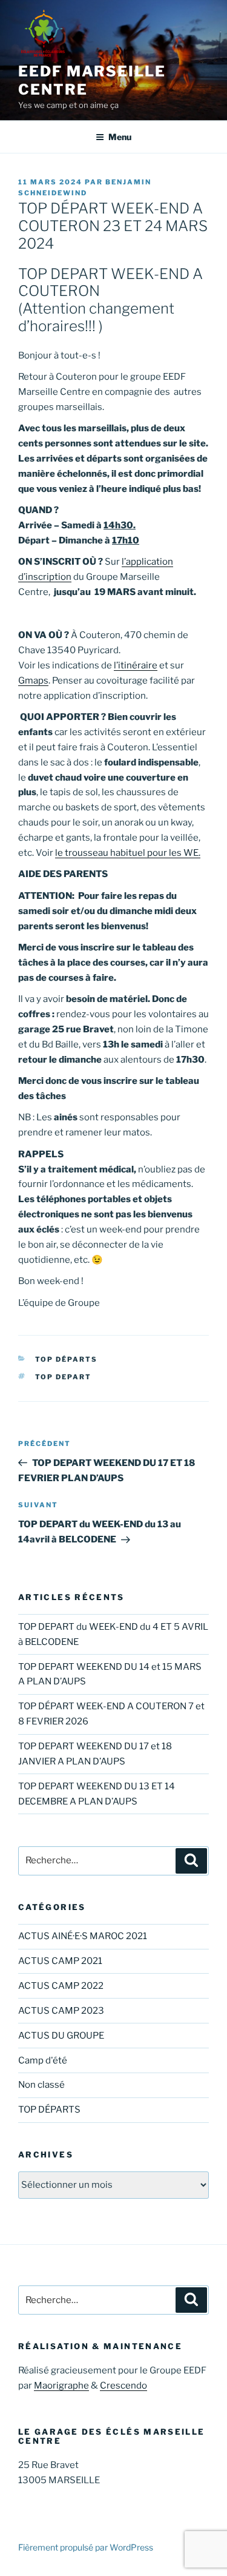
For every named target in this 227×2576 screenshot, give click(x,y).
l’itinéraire (136, 665)
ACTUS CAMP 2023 (61, 2011)
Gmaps (33, 681)
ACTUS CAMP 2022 (61, 1986)
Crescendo (123, 2386)
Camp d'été (43, 2060)
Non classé (41, 2085)
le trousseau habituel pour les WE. (128, 853)
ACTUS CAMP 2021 (60, 1961)
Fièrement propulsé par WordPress (86, 2547)
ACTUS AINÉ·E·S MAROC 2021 (83, 1936)
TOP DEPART (64, 1377)
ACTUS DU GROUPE (61, 2036)
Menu (120, 137)
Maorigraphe (61, 2386)
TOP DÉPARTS (67, 1359)
